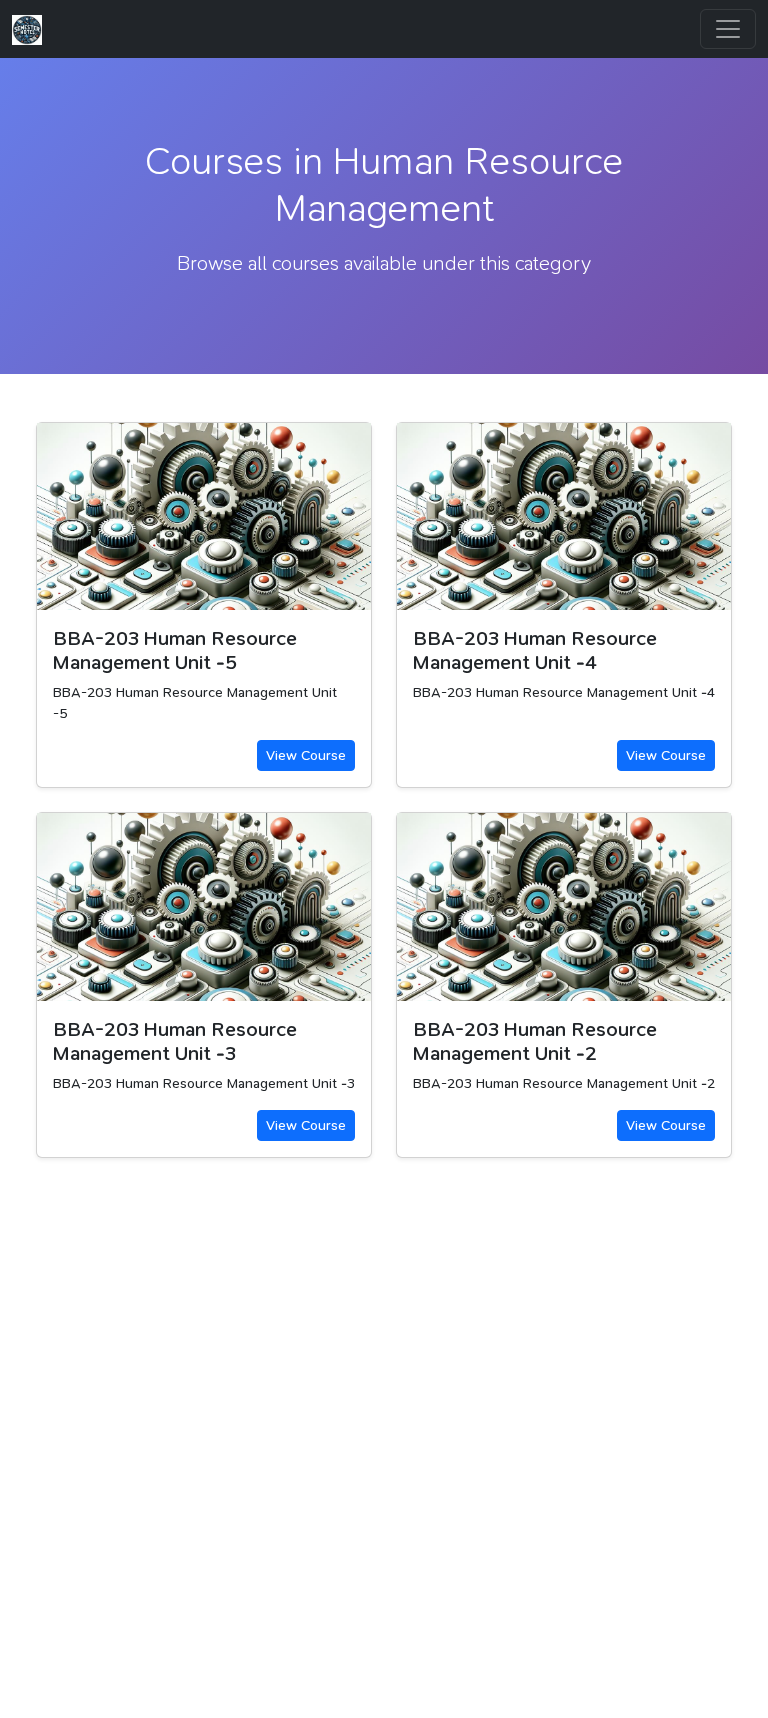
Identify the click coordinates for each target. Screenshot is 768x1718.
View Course (306, 755)
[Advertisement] (384, 1470)
